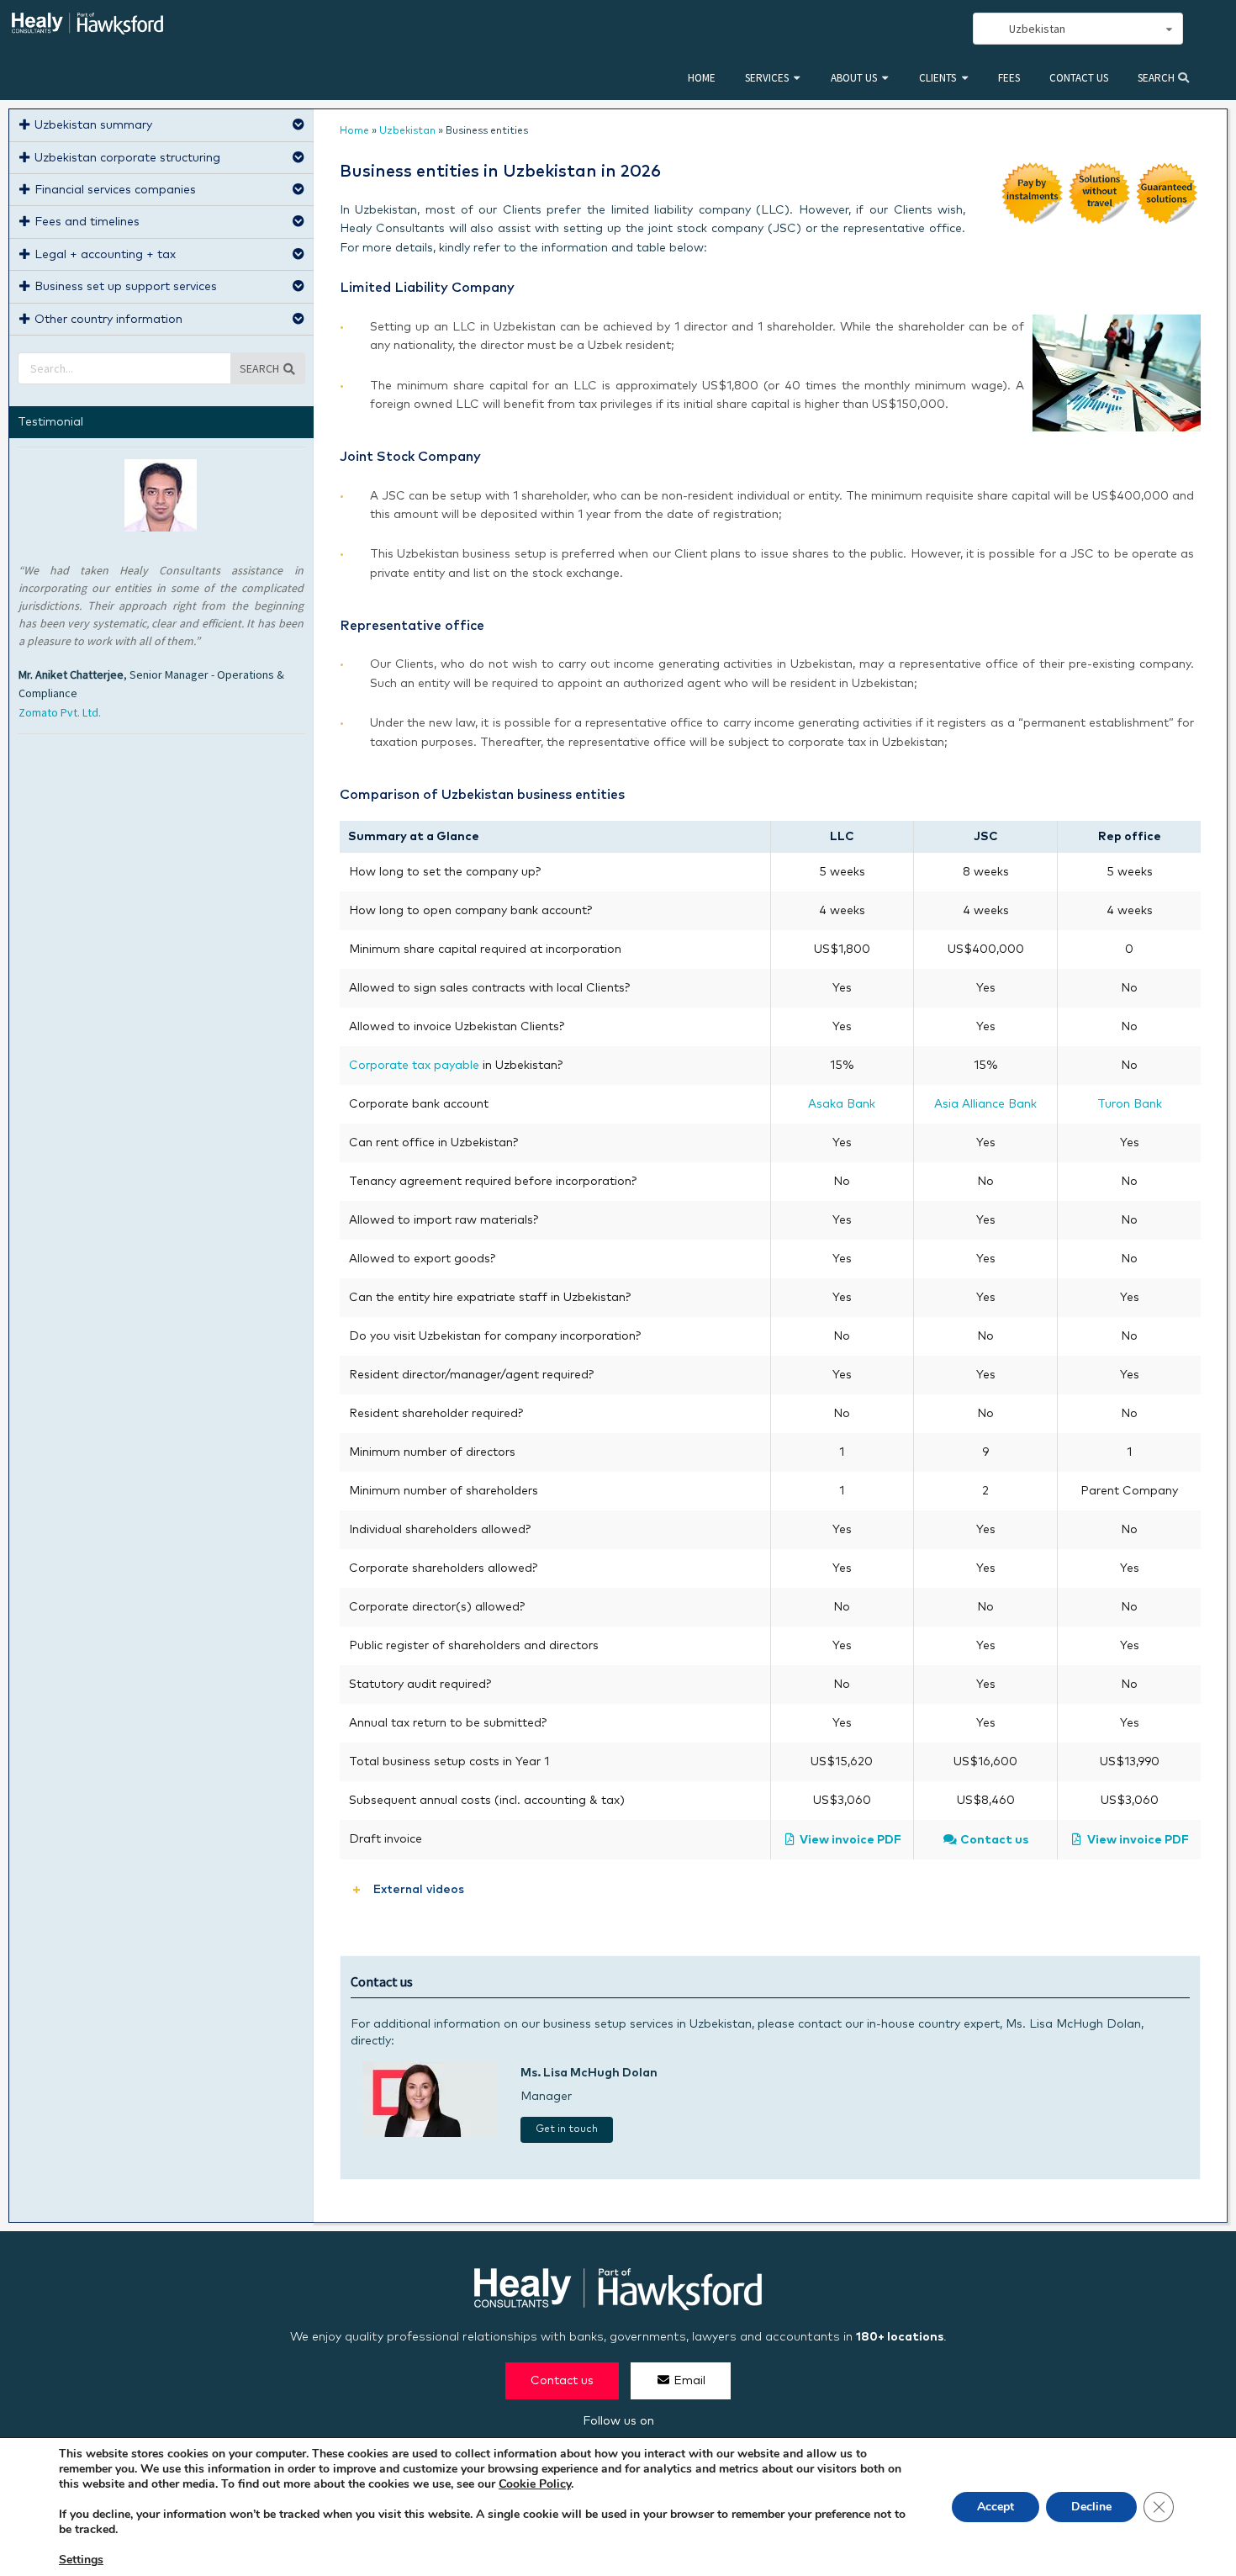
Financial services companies (115, 190)
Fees (1009, 78)
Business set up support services (126, 287)
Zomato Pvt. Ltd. (60, 712)
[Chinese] (869, 29)
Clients (938, 78)
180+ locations (900, 2337)
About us (854, 78)
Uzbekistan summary (93, 125)
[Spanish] (887, 29)
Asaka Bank (842, 1104)
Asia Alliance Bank (985, 1104)
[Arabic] (906, 29)
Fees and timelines (87, 222)
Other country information (108, 320)
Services (767, 78)
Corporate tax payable (414, 1066)
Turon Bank (1130, 1104)
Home (702, 78)
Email (689, 2381)
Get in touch (567, 2129)
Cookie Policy (535, 2484)
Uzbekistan (407, 131)
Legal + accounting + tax (105, 255)
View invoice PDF (850, 1840)
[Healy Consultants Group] (87, 27)
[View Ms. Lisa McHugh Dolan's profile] (430, 2134)
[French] (924, 29)
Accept (996, 2507)
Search (1157, 78)
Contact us (1079, 78)
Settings (81, 2560)
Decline (1091, 2507)
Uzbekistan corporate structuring (127, 158)
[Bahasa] (943, 29)
